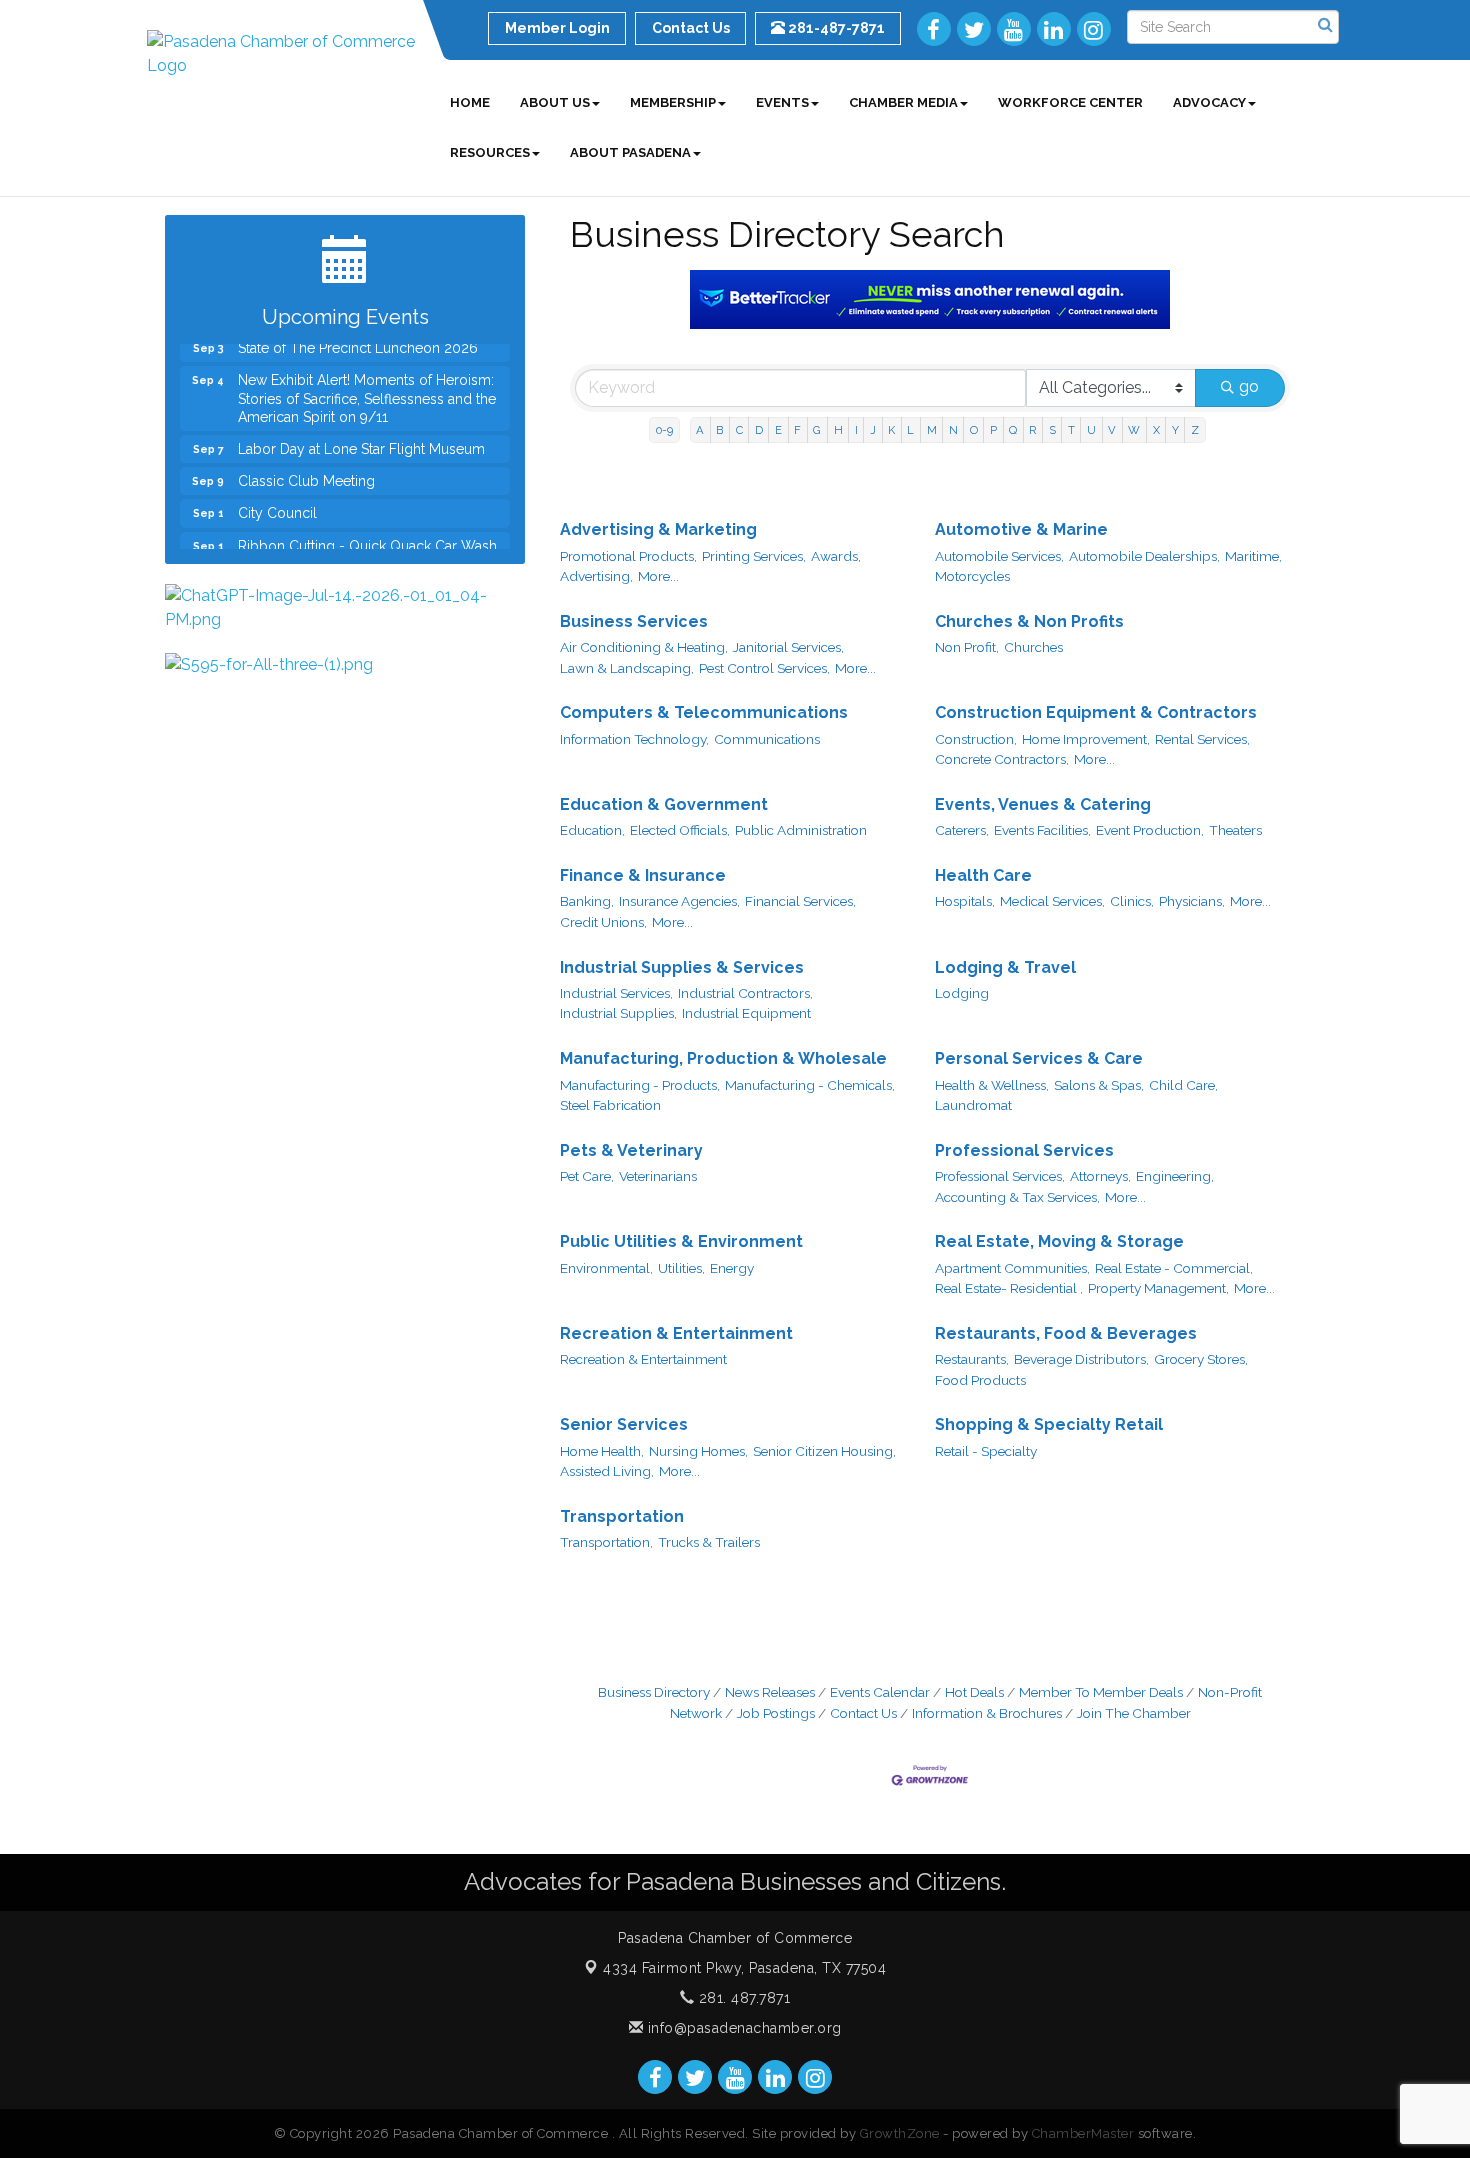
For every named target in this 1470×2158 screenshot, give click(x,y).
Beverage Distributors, (1081, 1359)
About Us (555, 102)
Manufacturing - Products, (640, 1085)
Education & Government (664, 804)
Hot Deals (974, 1692)
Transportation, (606, 1542)
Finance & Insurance (643, 875)
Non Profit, (967, 647)
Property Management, (1158, 1288)
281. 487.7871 (742, 1998)
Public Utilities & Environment (681, 1241)
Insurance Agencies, (679, 901)
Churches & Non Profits (1029, 621)
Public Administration (801, 830)
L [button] (910, 430)
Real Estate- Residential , (1009, 1288)
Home (470, 102)
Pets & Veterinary (631, 1150)
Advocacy (1209, 102)
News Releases (770, 1692)
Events (782, 102)
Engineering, (1175, 1176)
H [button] (838, 430)
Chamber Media (903, 102)
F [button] (797, 430)
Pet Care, (587, 1176)
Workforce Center (1070, 102)
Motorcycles (972, 576)
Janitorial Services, (788, 647)
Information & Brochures (987, 1713)
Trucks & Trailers (709, 1542)
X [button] (1156, 430)
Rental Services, (1202, 739)
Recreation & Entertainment (676, 1333)
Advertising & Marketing (658, 529)
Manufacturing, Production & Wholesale (723, 1058)
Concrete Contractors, (1002, 759)
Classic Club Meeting (306, 464)
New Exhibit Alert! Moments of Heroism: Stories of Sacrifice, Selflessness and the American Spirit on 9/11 (367, 381)
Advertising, (596, 576)
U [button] (1091, 430)
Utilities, (681, 1268)
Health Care (983, 875)
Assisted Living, (607, 1471)
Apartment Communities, (1012, 1268)
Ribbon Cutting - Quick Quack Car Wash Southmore (367, 538)
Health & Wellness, (992, 1085)
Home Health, (602, 1451)
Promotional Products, (628, 556)
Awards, (836, 556)
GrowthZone (900, 2133)
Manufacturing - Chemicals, (810, 1085)
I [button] (856, 430)
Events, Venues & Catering (1043, 804)
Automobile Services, (999, 556)
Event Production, (1150, 830)
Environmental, (606, 1268)
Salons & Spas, (1099, 1085)
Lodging (962, 993)
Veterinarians (658, 1176)
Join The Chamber (1134, 1713)
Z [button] (1195, 430)
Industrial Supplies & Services (682, 967)
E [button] (778, 430)
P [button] (993, 430)
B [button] (719, 430)
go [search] (1249, 386)
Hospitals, (965, 901)
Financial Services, (800, 901)
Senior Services (624, 1424)
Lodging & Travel (1005, 967)
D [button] (759, 430)
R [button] (1032, 430)
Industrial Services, (616, 993)
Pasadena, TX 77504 (744, 1968)
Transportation (622, 1516)
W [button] (1134, 430)
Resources (490, 152)
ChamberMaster (1083, 2133)
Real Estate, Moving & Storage (1059, 1241)
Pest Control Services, (764, 668)
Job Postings (776, 1713)
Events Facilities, (1042, 830)
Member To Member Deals (1101, 1692)
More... (658, 576)
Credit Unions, (603, 922)
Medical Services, (1052, 901)
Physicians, (1192, 901)
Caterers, (962, 830)
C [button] (739, 430)
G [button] (817, 430)
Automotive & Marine (1021, 529)
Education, (592, 830)
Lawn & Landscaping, (627, 668)
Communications (767, 739)
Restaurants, (972, 1359)
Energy (732, 1268)
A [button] (700, 430)
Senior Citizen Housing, (824, 1451)
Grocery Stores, (1201, 1359)
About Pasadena (630, 152)
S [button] (1052, 430)
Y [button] (1175, 430)
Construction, (976, 739)
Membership (673, 102)
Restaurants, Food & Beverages (1066, 1333)
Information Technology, (634, 739)
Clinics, (1132, 901)
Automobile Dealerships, (1144, 556)
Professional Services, (1000, 1176)
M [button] (932, 430)
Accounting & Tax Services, (1017, 1197)
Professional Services (1024, 1150)
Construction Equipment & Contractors (1096, 712)
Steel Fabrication (610, 1105)
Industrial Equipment (746, 1013)
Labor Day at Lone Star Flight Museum (361, 432)
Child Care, (1183, 1085)
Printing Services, (754, 556)
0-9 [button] (664, 430)
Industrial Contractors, (745, 993)
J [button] (873, 430)
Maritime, (1253, 556)
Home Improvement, (1086, 739)
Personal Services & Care (1039, 1058)
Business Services (634, 621)
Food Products (980, 1380)
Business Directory (654, 1692)
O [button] (974, 430)
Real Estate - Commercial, (1174, 1268)
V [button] (1112, 430)
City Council (277, 496)
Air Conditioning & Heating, (644, 647)
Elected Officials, (680, 830)
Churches (1033, 647)
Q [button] (1013, 430)
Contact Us (863, 1713)
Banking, (587, 901)
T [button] (1071, 430)
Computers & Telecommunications (704, 712)
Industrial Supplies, (618, 1013)
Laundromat (973, 1105)
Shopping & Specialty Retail (1049, 1424)
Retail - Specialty (986, 1451)
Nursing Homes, (698, 1451)
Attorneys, (1100, 1176)
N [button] (953, 430)
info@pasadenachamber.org (742, 2028)
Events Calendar (880, 1692)
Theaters (1235, 830)
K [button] (891, 430)
